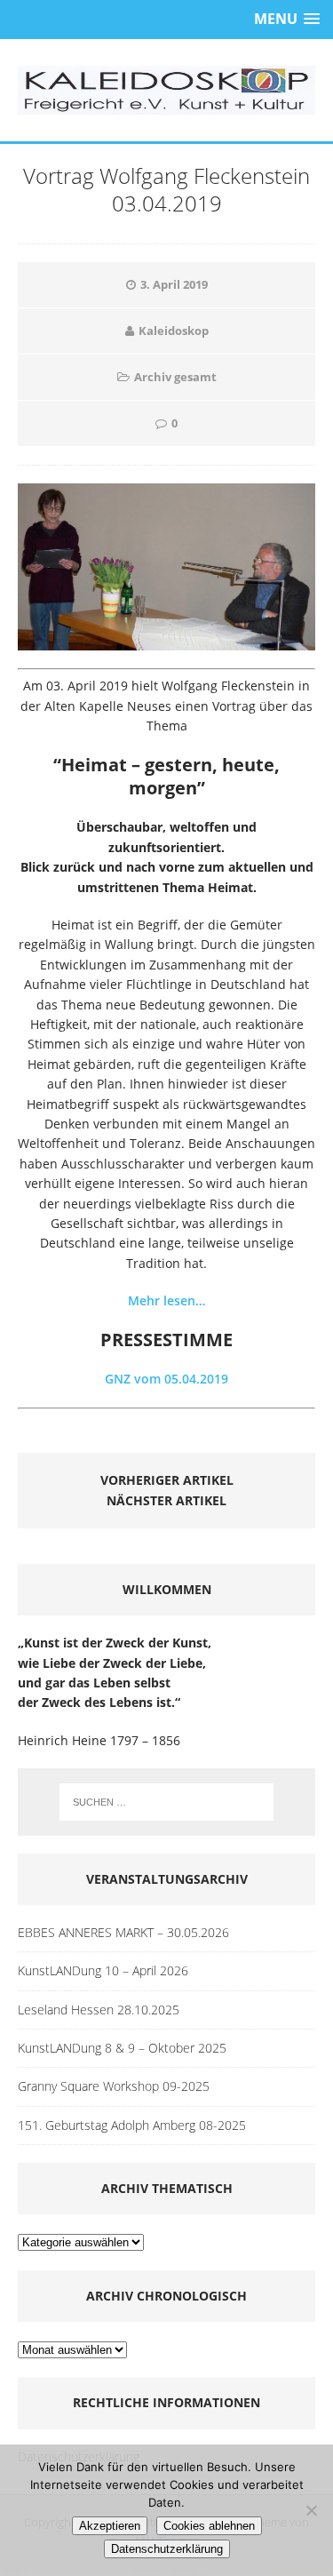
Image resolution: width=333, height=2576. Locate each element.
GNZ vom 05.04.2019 (166, 1379)
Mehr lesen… (166, 1300)
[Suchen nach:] (167, 1802)
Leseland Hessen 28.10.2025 (99, 2010)
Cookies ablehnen (209, 2526)
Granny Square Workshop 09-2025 (114, 2086)
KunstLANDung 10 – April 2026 (103, 1970)
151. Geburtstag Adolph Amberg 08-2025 (132, 2125)
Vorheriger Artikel (167, 1480)
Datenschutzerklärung (167, 2549)
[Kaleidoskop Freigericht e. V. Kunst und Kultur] (166, 90)
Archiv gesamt (175, 377)
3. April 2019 (174, 284)
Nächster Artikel (166, 1500)
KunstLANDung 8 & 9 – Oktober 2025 (122, 2048)
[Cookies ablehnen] (311, 2510)
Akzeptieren (110, 2526)
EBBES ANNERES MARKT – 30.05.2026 (123, 1932)
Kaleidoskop (174, 331)
